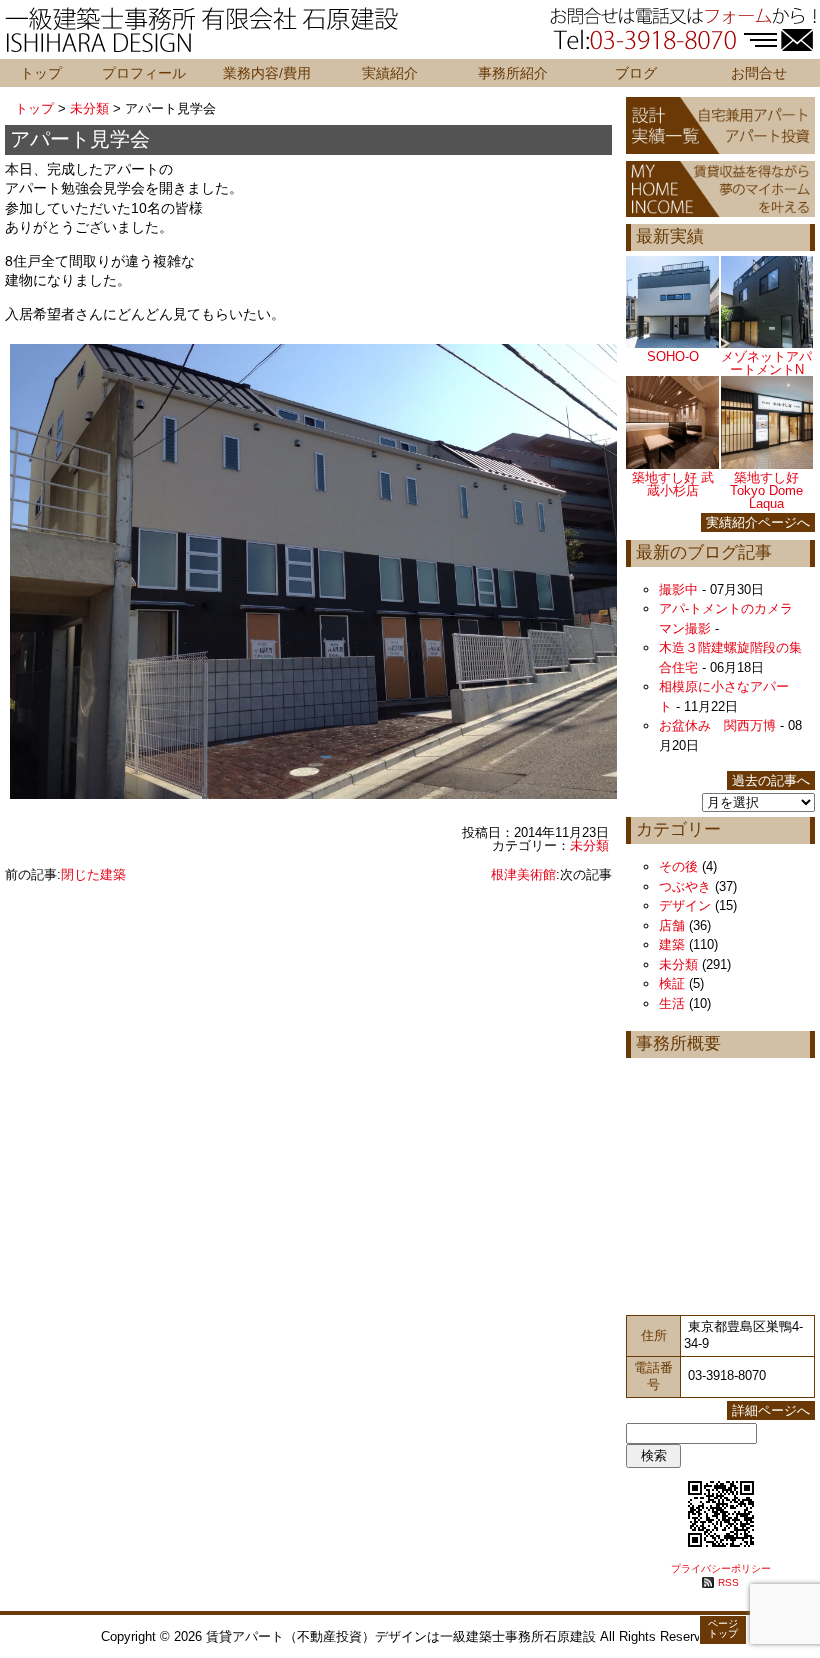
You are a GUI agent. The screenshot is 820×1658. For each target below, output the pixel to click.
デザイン (685, 905)
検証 (672, 983)
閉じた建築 (93, 874)
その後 (678, 866)
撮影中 (678, 589)
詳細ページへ (771, 1410)
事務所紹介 (513, 73)
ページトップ (723, 1628)
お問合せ (759, 73)
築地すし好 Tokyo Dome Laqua (766, 490)
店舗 (672, 925)
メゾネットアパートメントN (766, 363)
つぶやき (685, 886)
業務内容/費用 (267, 73)
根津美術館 (523, 874)
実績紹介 (390, 73)
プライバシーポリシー (721, 1568)
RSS (728, 1582)
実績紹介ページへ (758, 522)
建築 (672, 944)
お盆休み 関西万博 (717, 725)
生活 (672, 1003)
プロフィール (144, 73)
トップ (41, 73)
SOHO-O (673, 356)
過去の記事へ (771, 780)
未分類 (89, 108)
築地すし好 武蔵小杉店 (673, 484)
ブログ (636, 73)
